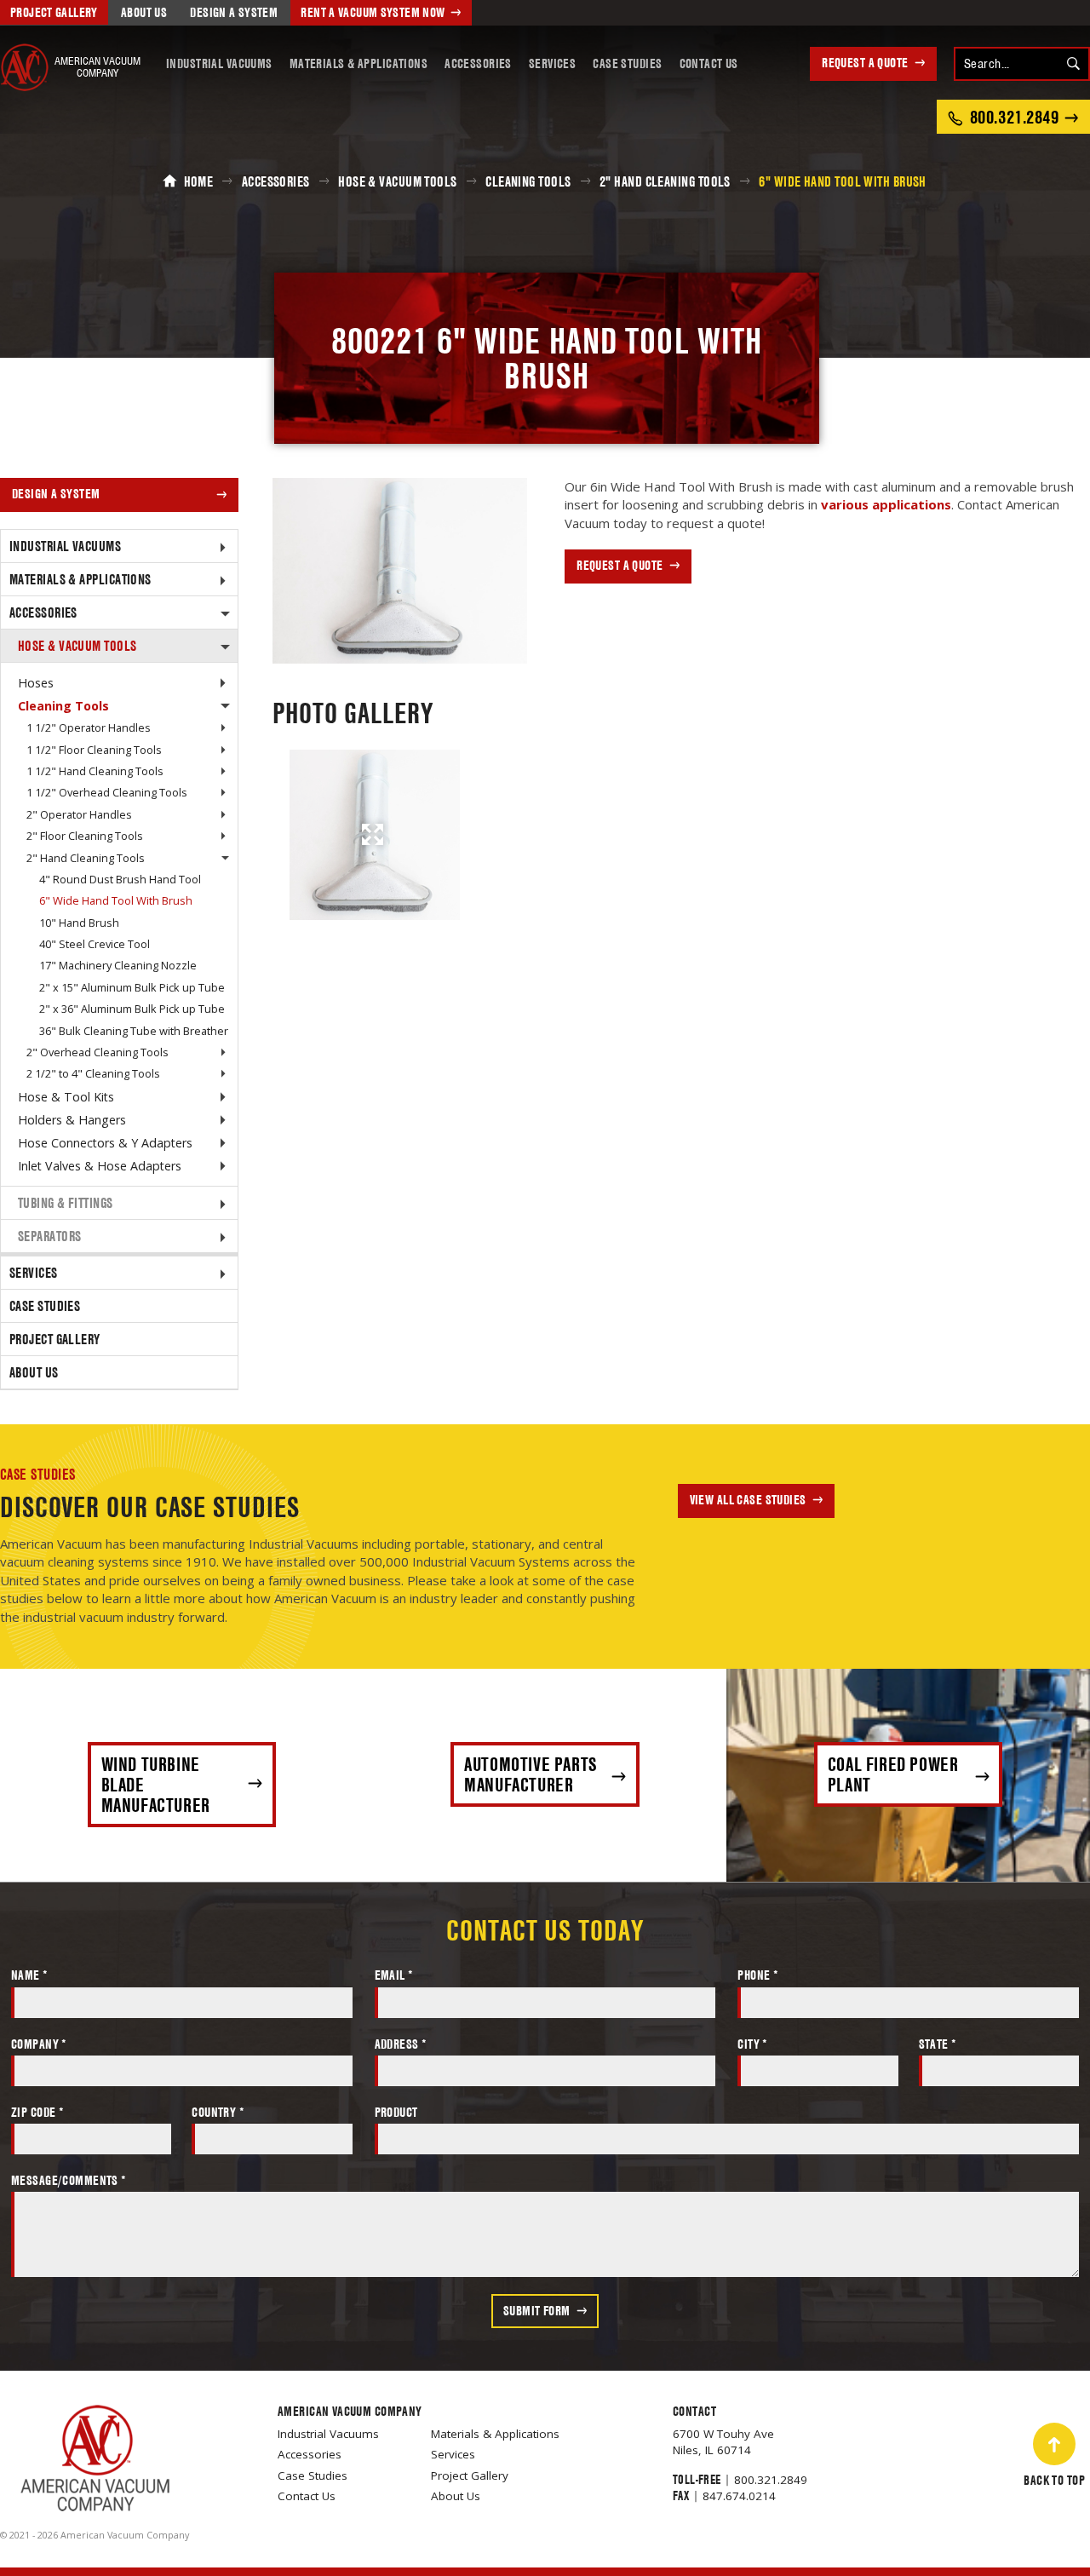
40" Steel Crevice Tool (95, 944)
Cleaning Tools (63, 706)
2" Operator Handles (79, 814)
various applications (886, 504)
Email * (394, 1975)
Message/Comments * (69, 2180)
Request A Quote (865, 63)
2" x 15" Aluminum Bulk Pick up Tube (132, 987)
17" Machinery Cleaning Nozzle (118, 965)
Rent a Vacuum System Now (373, 12)
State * (938, 2044)
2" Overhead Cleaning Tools (98, 1052)
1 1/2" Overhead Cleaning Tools (107, 792)
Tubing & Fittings (66, 1203)
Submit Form (537, 2311)
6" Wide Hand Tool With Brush (116, 900)
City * (753, 2044)
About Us (144, 12)
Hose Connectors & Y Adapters (105, 1143)
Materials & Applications (359, 63)
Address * (401, 2044)
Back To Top (1054, 2480)
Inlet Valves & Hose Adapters (100, 1166)
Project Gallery (54, 12)
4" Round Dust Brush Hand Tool (120, 879)
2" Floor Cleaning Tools (85, 836)
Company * (39, 2044)
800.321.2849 (771, 2480)
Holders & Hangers (72, 1120)
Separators (50, 1236)
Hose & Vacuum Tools (77, 646)
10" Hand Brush (79, 923)
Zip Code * (37, 2112)
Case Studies (627, 63)
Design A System (234, 12)
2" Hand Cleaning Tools (86, 858)
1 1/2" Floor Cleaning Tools (94, 750)
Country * (218, 2112)
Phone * (758, 1975)
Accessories (478, 63)
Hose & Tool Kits (66, 1097)
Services (552, 63)
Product (396, 2112)
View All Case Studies (748, 1500)
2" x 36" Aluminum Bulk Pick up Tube (132, 1009)
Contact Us (709, 63)
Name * (30, 1975)
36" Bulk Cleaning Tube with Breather (134, 1031)
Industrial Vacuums (219, 63)
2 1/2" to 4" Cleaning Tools (93, 1073)
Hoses (36, 683)
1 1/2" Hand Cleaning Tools (95, 771)
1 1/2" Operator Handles (89, 727)
